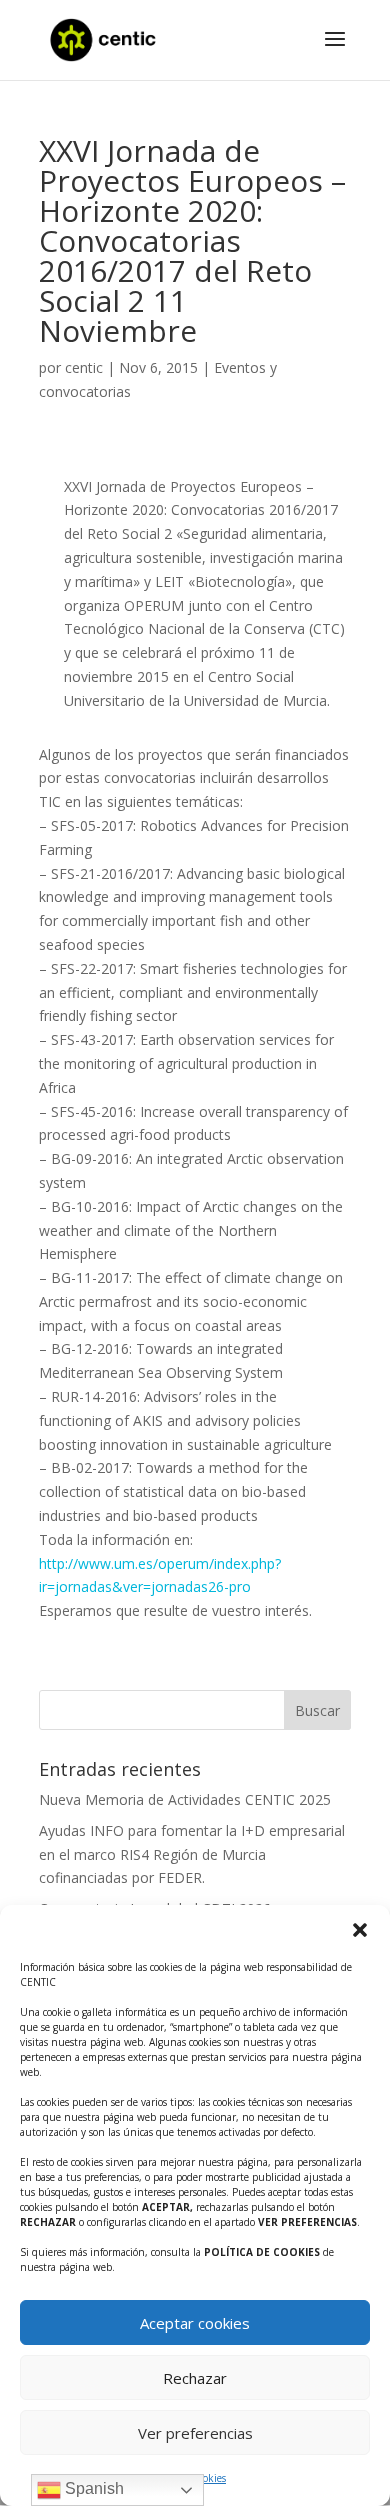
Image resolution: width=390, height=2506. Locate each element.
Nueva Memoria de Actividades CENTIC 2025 (185, 1799)
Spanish (92, 2488)
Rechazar (195, 2378)
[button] (360, 1930)
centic (84, 367)
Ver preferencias (195, 2433)
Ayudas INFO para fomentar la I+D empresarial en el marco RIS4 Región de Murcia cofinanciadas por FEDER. (192, 1854)
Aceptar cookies (195, 2323)
